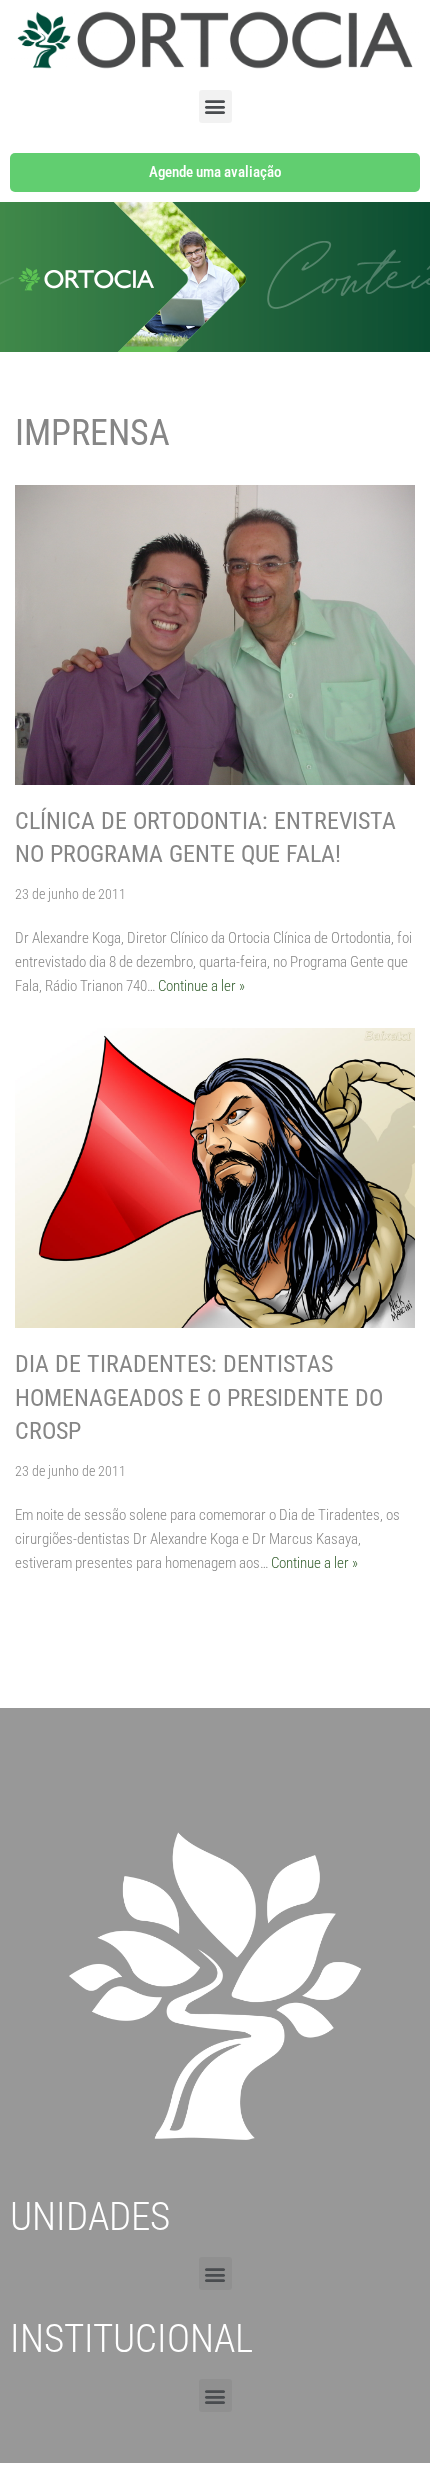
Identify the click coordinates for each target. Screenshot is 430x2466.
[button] (215, 106)
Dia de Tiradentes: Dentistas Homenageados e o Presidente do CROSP (199, 1397)
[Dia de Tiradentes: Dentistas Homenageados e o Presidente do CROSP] (215, 1178)
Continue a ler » (201, 986)
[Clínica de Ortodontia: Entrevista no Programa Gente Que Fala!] (215, 635)
